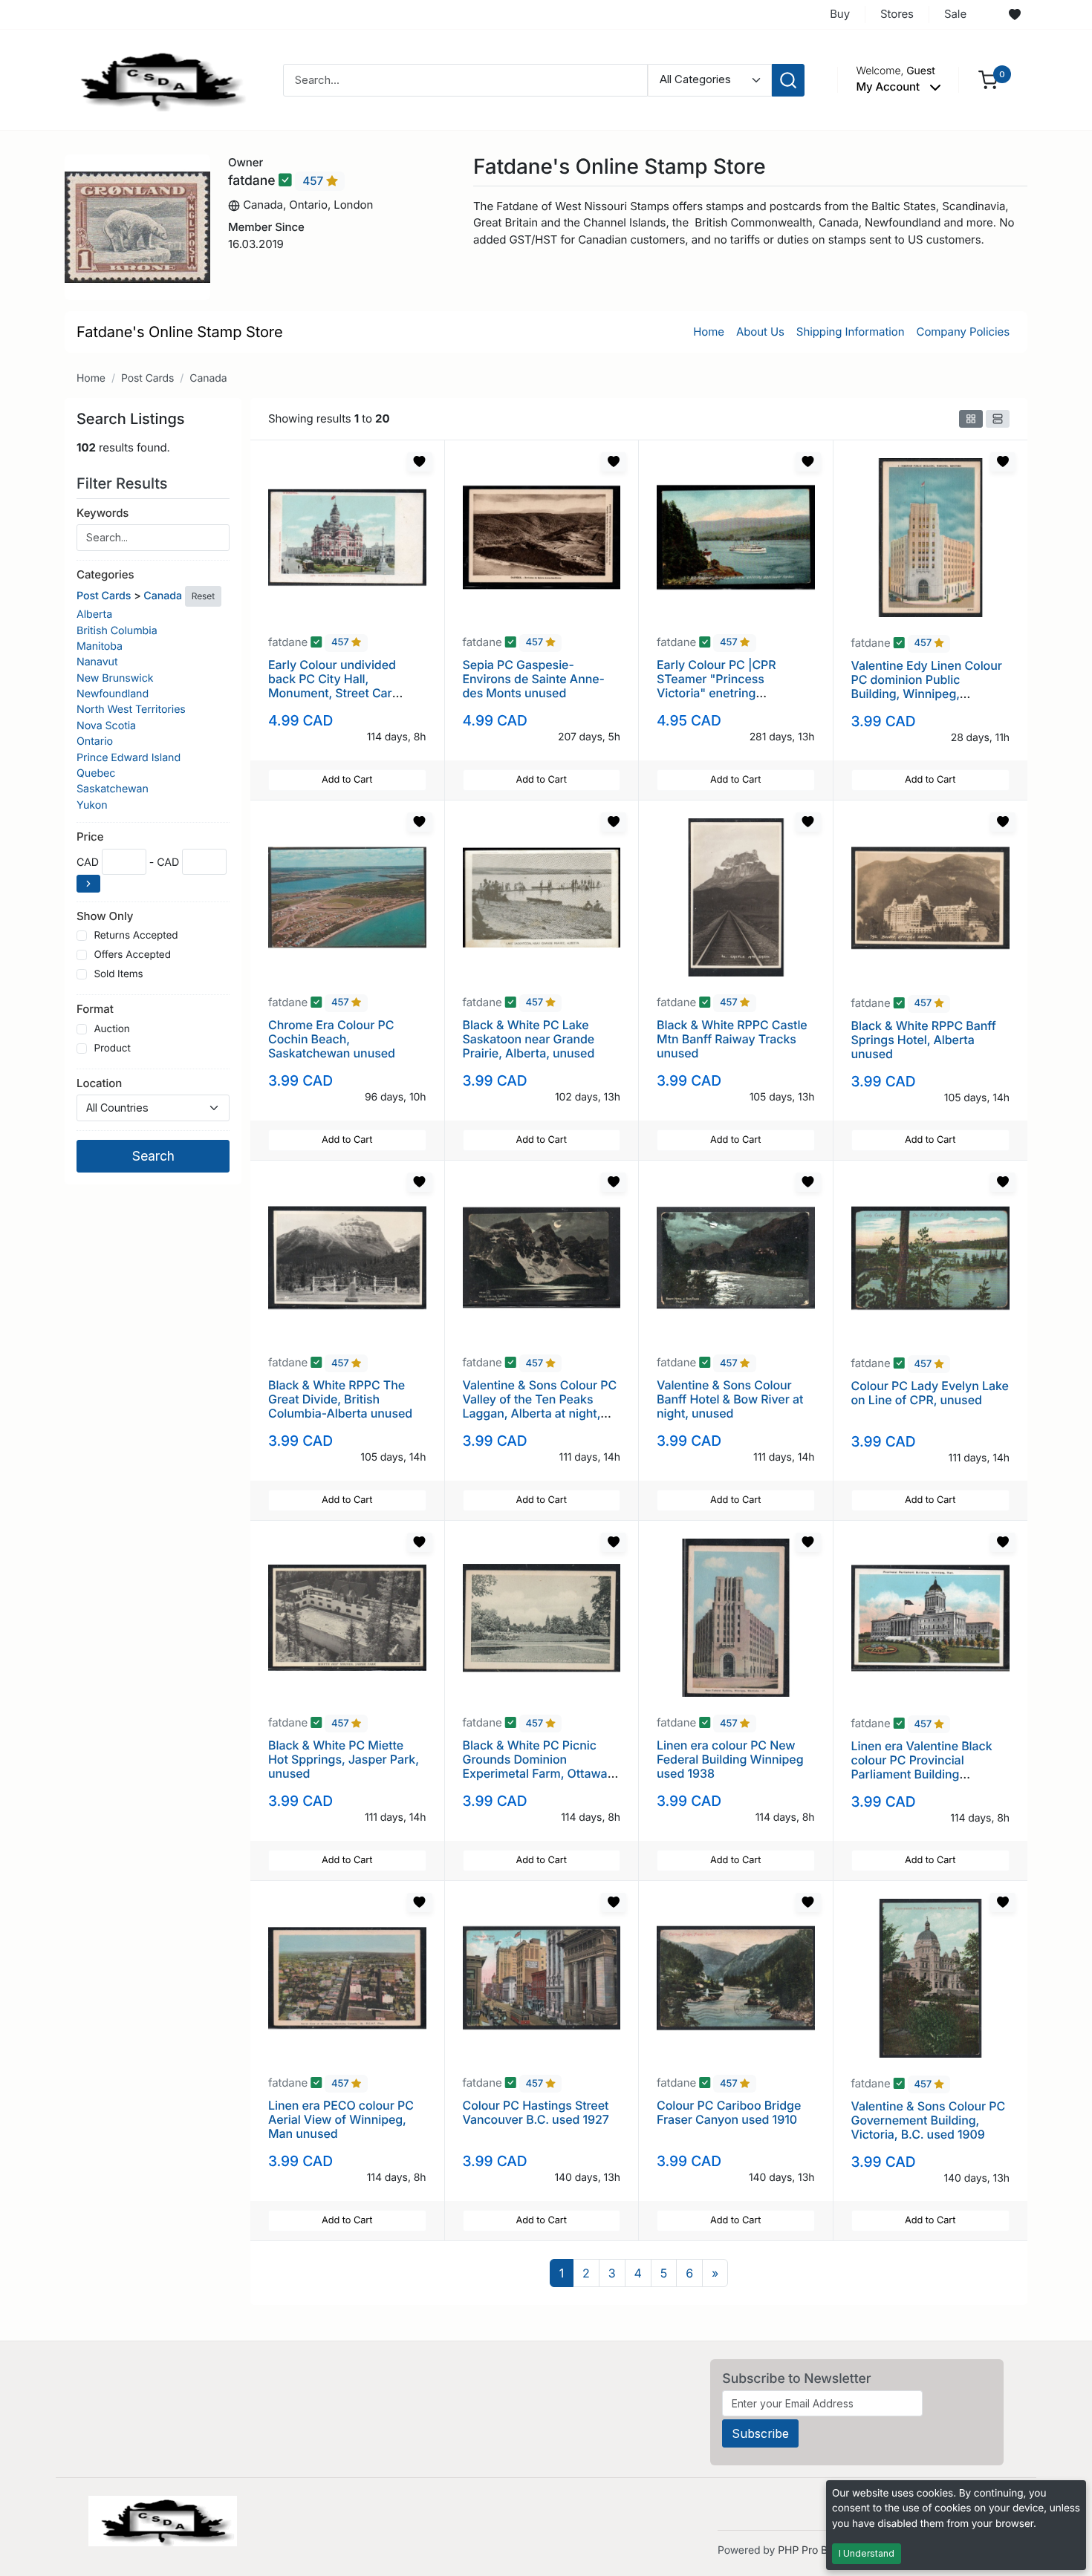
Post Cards (147, 378)
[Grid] (971, 419)
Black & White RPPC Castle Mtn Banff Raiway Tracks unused (732, 1039)
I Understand (867, 2553)
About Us (760, 332)
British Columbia (117, 631)
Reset (203, 596)
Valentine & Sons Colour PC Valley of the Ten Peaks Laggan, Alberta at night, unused (540, 1406)
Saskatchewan (113, 789)
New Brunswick (115, 678)
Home (709, 332)
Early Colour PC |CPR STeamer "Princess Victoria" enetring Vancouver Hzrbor (716, 686)
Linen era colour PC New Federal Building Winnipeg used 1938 (730, 1759)
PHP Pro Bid (807, 2550)
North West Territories (131, 710)
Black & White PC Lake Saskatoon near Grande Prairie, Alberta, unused (529, 1039)
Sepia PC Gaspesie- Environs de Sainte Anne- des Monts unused (534, 679)
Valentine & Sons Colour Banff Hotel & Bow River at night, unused (730, 1399)
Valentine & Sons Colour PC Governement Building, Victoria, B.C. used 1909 (929, 2120)
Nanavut (97, 662)
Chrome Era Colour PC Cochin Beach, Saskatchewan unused (332, 1039)
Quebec (96, 773)
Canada (208, 378)
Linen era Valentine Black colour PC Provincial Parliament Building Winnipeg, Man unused (922, 1767)
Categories (105, 574)
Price (90, 837)
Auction (111, 1029)
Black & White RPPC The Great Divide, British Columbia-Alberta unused (340, 1399)
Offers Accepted (132, 955)
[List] (998, 419)
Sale (955, 14)
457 (314, 181)
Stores (897, 14)
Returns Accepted (136, 936)
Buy (840, 14)
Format (95, 1009)
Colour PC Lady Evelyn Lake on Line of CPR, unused (930, 1393)
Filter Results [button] (124, 483)
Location (99, 1083)
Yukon (92, 805)
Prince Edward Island (129, 758)
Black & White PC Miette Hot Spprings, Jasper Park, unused (344, 1759)
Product (112, 1049)
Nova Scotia (106, 726)
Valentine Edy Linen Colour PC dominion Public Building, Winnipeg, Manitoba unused (927, 687)
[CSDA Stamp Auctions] (157, 79)
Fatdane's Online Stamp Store (180, 332)
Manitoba (100, 646)
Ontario (95, 741)
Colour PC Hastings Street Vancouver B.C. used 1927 (536, 2112)
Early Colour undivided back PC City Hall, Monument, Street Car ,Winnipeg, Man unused (335, 686)
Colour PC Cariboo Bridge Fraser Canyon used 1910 (729, 2112)
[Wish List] (1015, 15)
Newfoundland (113, 694)
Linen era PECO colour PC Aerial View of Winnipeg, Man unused (341, 2119)
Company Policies (963, 332)
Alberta (94, 614)
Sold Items (118, 974)
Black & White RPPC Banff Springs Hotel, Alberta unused (924, 1040)
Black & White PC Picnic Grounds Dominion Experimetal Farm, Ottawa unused (535, 1767)
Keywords (103, 513)
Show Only (105, 916)
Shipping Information (851, 332)
